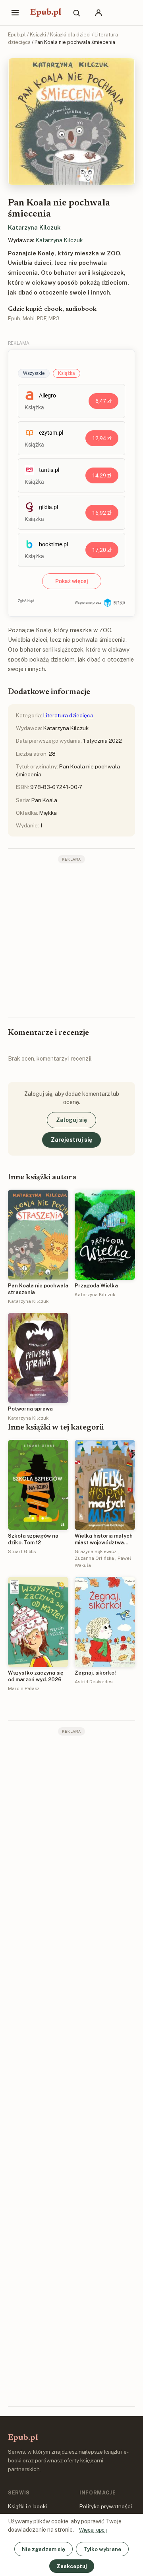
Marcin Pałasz (24, 1688)
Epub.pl (46, 13)
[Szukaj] (76, 13)
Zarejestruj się (71, 1140)
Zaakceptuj (72, 2566)
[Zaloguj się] (99, 13)
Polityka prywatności (106, 2506)
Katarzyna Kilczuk (34, 227)
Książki (38, 35)
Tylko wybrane (102, 2549)
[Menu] (15, 13)
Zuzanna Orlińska (94, 1558)
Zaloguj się (71, 1120)
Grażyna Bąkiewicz (96, 1551)
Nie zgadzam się (43, 2549)
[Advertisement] (71, 939)
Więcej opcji (93, 2530)
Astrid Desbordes (94, 1682)
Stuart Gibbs (22, 1551)
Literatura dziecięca (68, 715)
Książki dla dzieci (70, 35)
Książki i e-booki (27, 2506)
